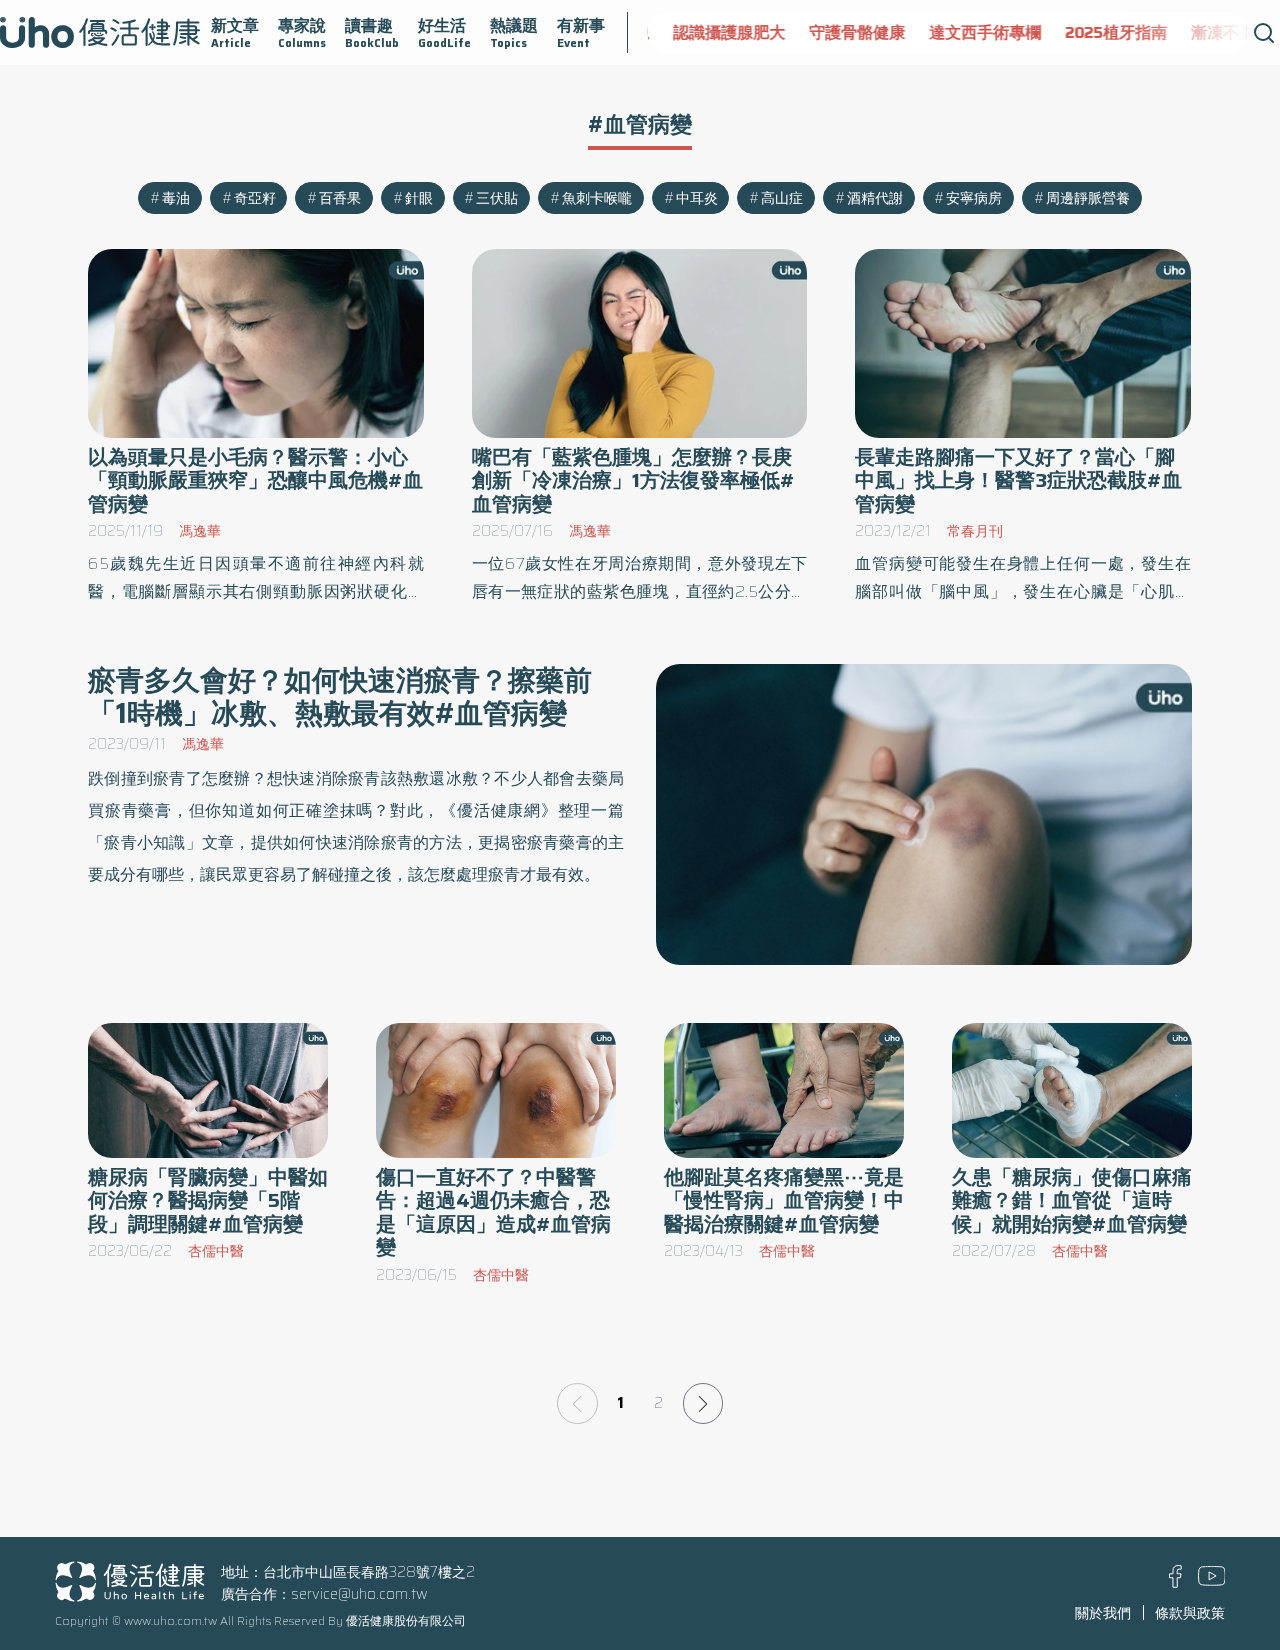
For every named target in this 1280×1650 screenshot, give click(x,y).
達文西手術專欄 (975, 32)
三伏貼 (497, 198)
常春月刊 (975, 531)
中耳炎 (697, 198)
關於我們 (1103, 1613)
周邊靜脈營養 (1088, 198)
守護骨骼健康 (847, 32)
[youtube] (1212, 1581)
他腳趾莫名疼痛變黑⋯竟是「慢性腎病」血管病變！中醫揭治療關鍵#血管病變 (784, 1200)
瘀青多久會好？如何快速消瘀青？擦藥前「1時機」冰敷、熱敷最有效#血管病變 (340, 696)
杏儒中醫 (216, 1251)
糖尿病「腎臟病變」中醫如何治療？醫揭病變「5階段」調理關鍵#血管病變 (208, 1200)
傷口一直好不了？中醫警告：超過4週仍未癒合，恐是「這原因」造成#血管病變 (493, 1212)
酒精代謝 (875, 198)
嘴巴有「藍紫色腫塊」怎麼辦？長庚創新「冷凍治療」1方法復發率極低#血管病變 (633, 480)
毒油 (176, 198)
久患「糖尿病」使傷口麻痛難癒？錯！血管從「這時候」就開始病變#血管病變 (1072, 1200)
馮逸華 (200, 531)
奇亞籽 (255, 198)
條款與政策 (1190, 1613)
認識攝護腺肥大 (719, 32)
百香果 (340, 198)
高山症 (782, 198)
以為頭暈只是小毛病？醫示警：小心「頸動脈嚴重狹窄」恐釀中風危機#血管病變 (255, 480)
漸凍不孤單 (1221, 32)
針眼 (419, 198)
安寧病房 (974, 198)
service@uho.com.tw (359, 1594)
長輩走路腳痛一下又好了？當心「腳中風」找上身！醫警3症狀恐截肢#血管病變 (1018, 480)
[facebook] (1175, 1583)
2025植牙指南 (1106, 32)
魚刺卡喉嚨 (597, 198)
